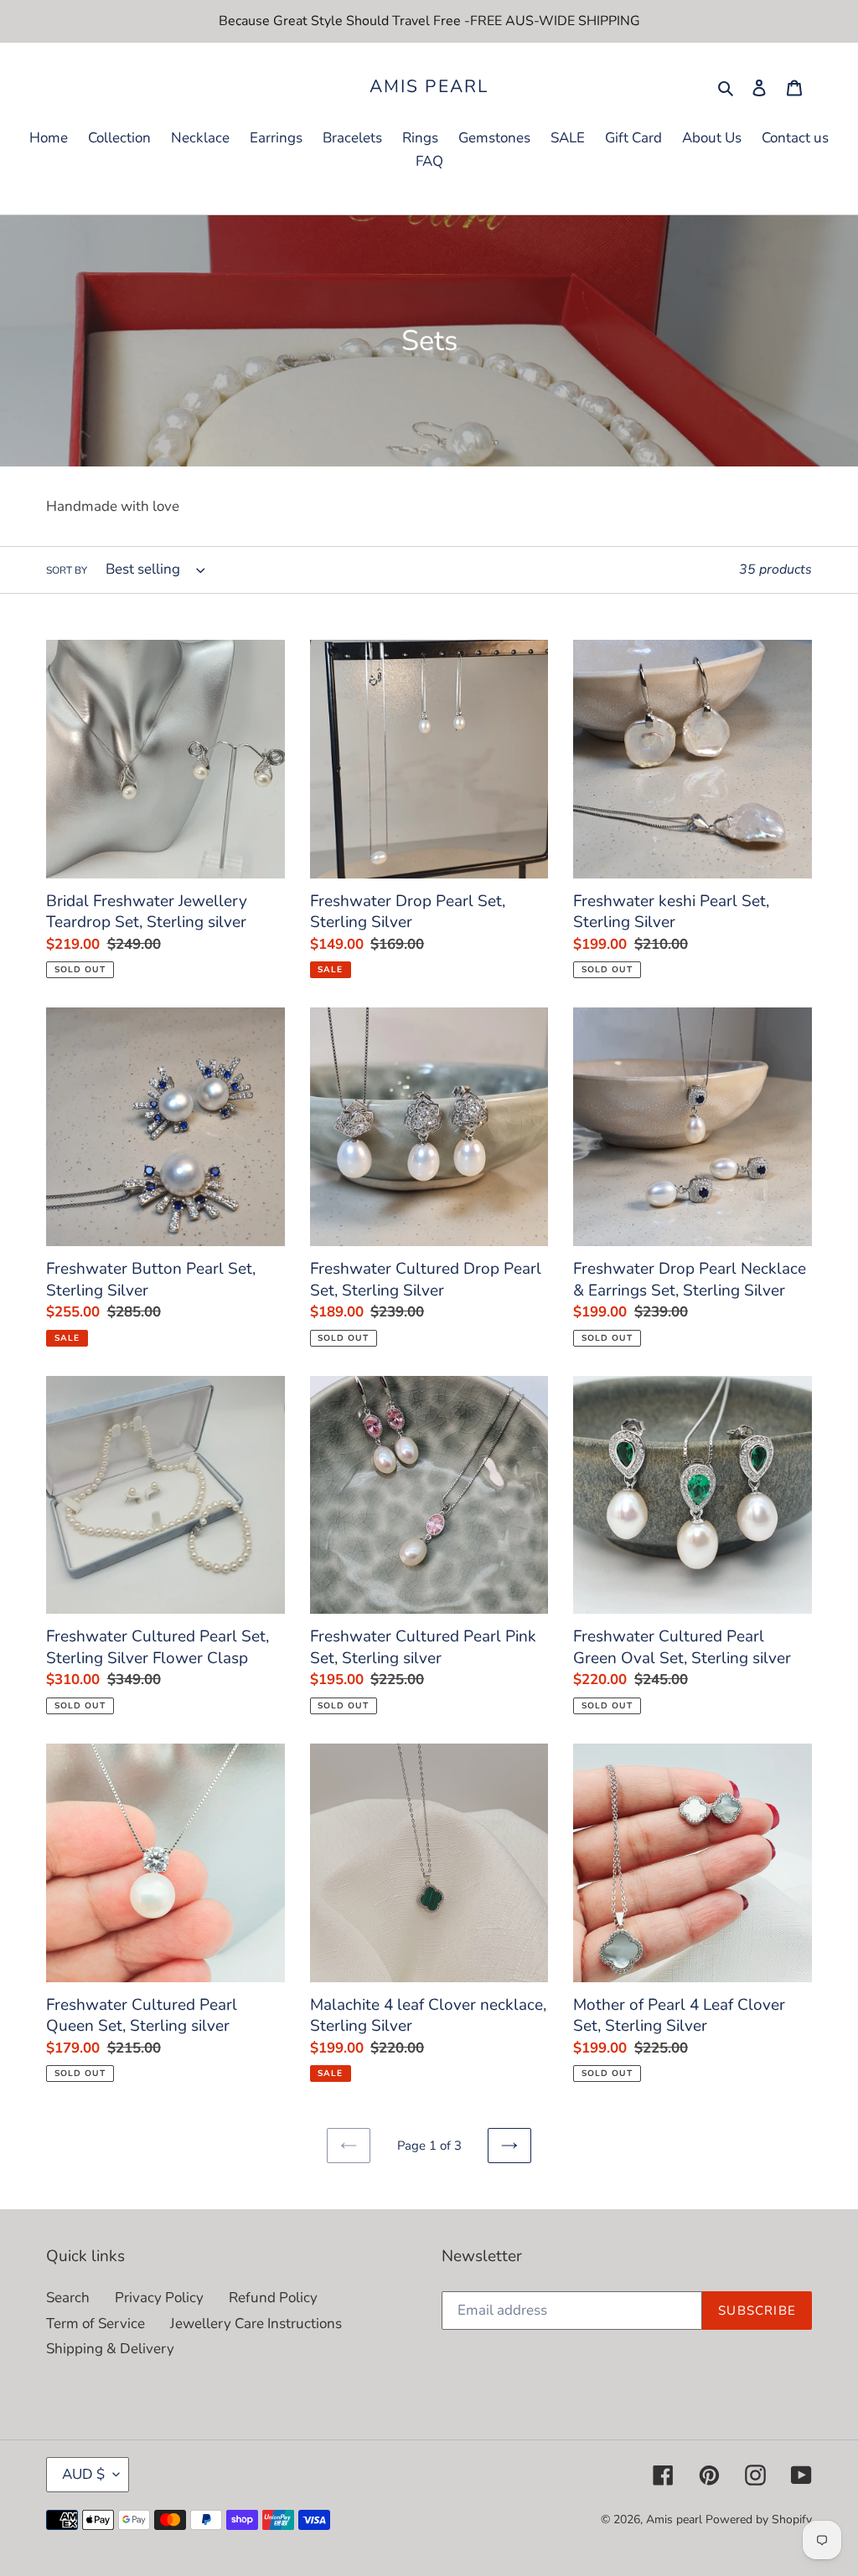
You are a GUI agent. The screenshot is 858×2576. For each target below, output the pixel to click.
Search (68, 2298)
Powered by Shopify (759, 2519)
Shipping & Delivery (110, 2349)
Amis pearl (429, 87)
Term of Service (96, 2324)
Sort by (67, 570)
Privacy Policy (159, 2298)
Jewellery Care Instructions (256, 2324)
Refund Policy (273, 2298)
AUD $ (83, 2474)
